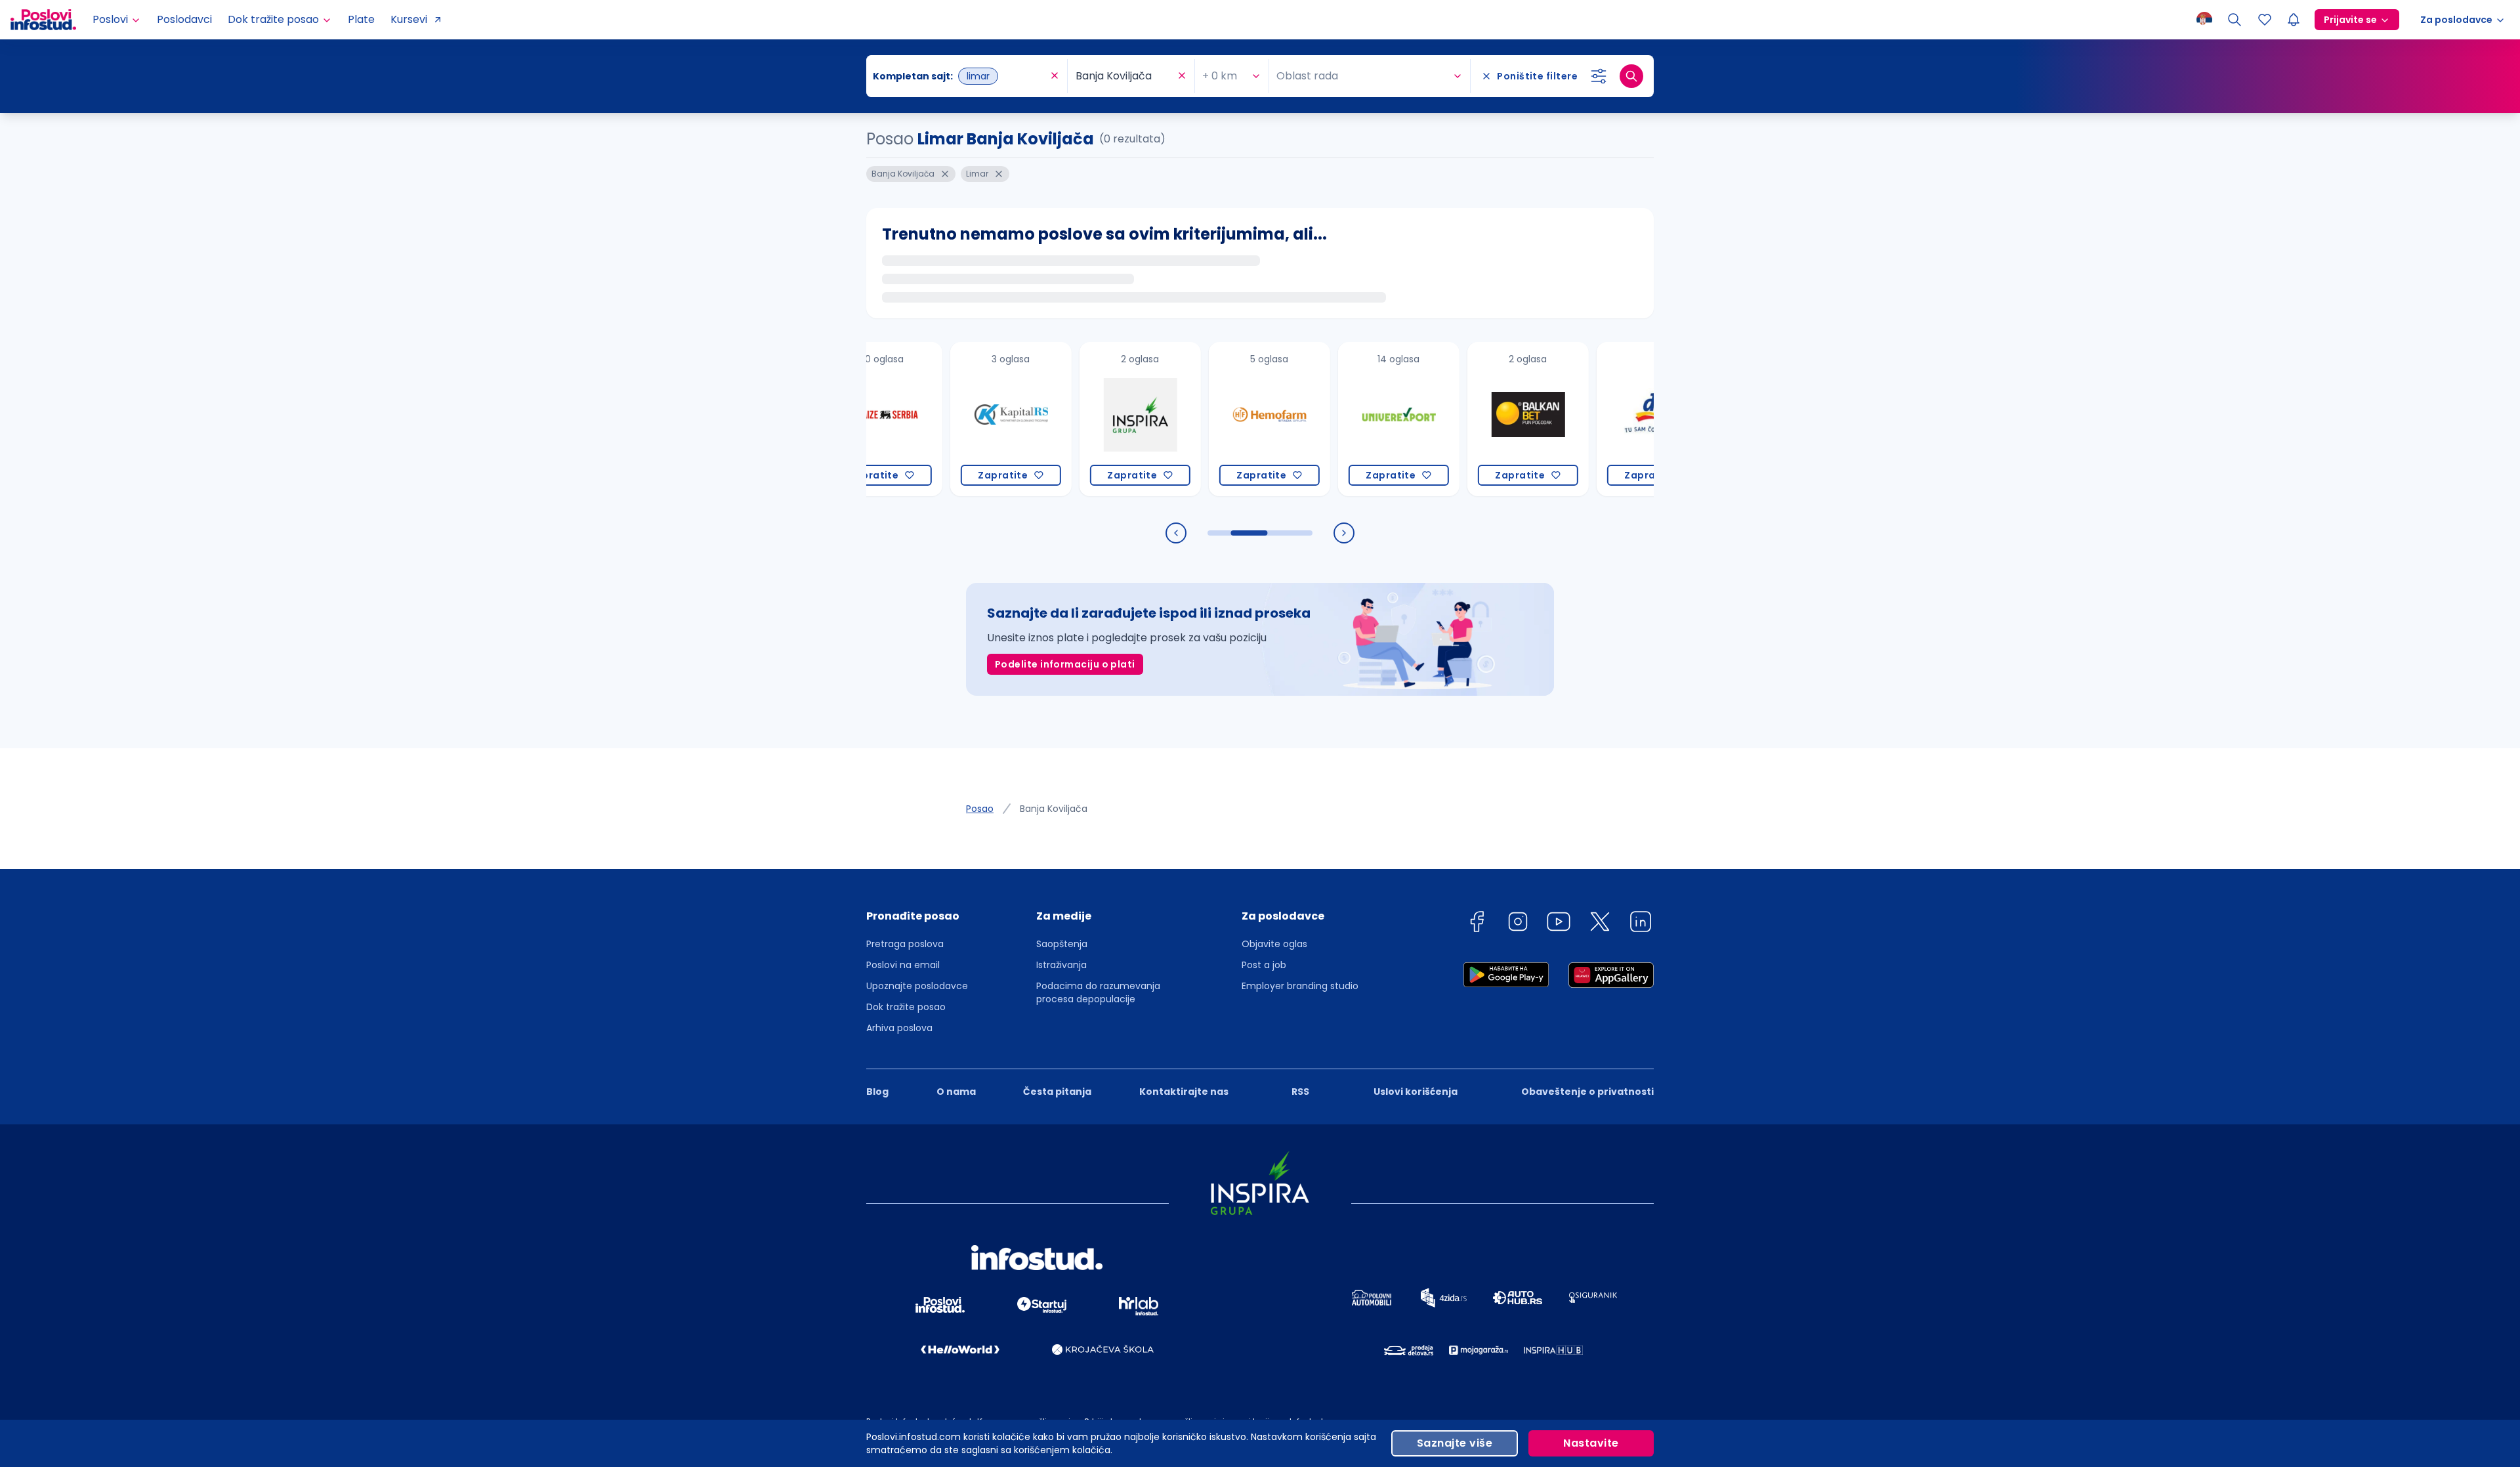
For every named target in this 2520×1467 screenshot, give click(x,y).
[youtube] (1559, 924)
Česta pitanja (1057, 1092)
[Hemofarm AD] (1208, 419)
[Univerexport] (1338, 419)
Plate (361, 19)
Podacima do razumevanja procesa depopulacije (1098, 992)
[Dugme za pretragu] (1631, 76)
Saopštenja (1062, 944)
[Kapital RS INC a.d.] (950, 419)
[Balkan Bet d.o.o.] (1467, 419)
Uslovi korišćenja (1416, 1092)
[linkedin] (1641, 924)
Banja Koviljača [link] (1054, 809)
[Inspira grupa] (1079, 419)
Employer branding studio (1300, 986)
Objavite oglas (1274, 944)
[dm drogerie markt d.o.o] (1596, 419)
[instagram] (1518, 924)
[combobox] (960, 76)
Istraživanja (1061, 965)
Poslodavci (184, 19)
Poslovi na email (903, 965)
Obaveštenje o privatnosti (1587, 1092)
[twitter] (1600, 924)
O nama (956, 1092)
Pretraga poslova (905, 944)
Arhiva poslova (899, 1028)
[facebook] (1477, 924)
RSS (1300, 1092)
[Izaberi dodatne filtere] (1599, 76)
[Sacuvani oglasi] (2265, 20)
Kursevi (409, 19)
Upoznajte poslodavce (917, 986)
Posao (980, 809)
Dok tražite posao (906, 1007)
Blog (877, 1092)
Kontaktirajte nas (1184, 1092)
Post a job (1264, 965)
